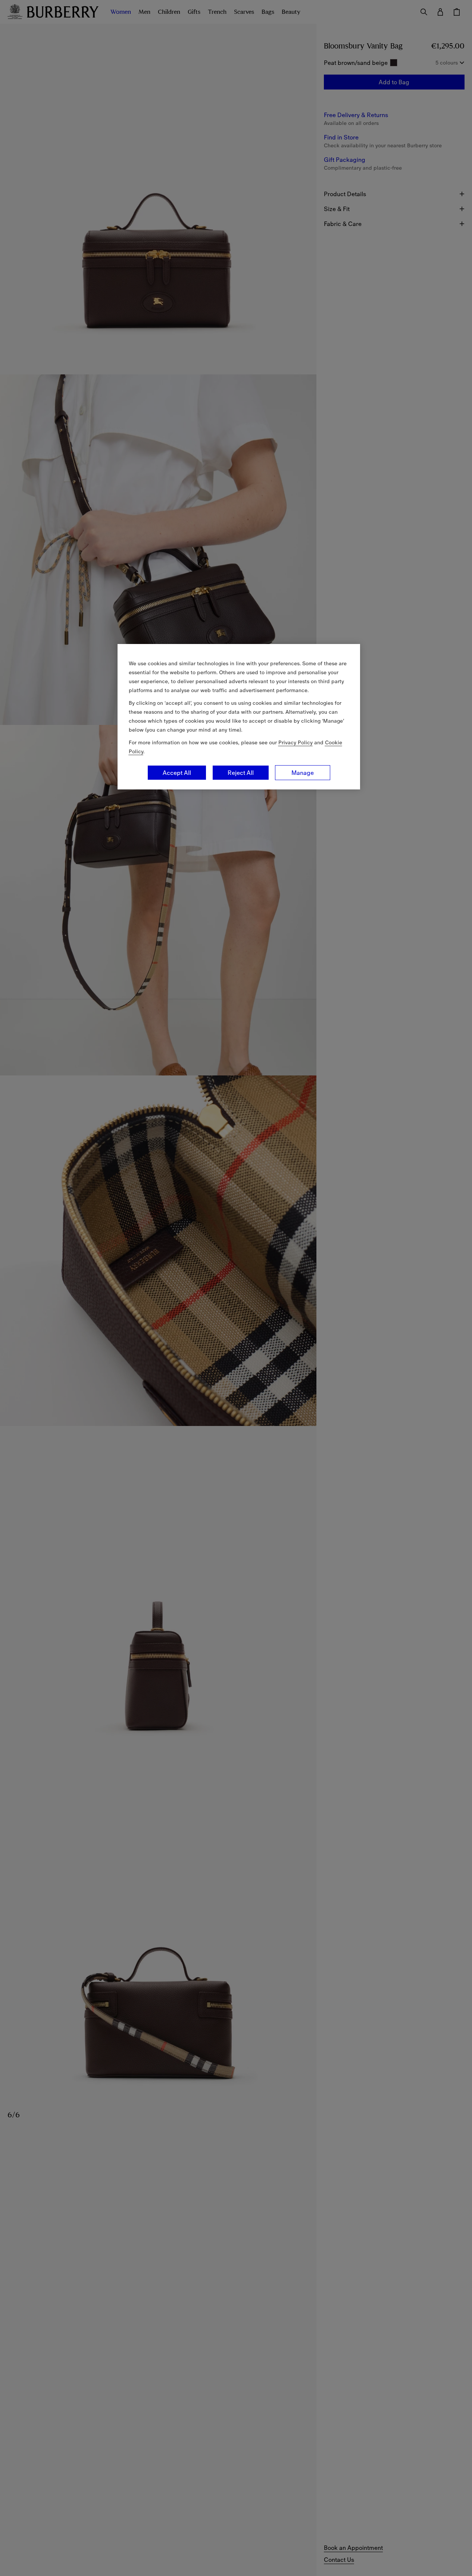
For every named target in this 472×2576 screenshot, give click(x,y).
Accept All (177, 773)
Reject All (241, 773)
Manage (303, 773)
